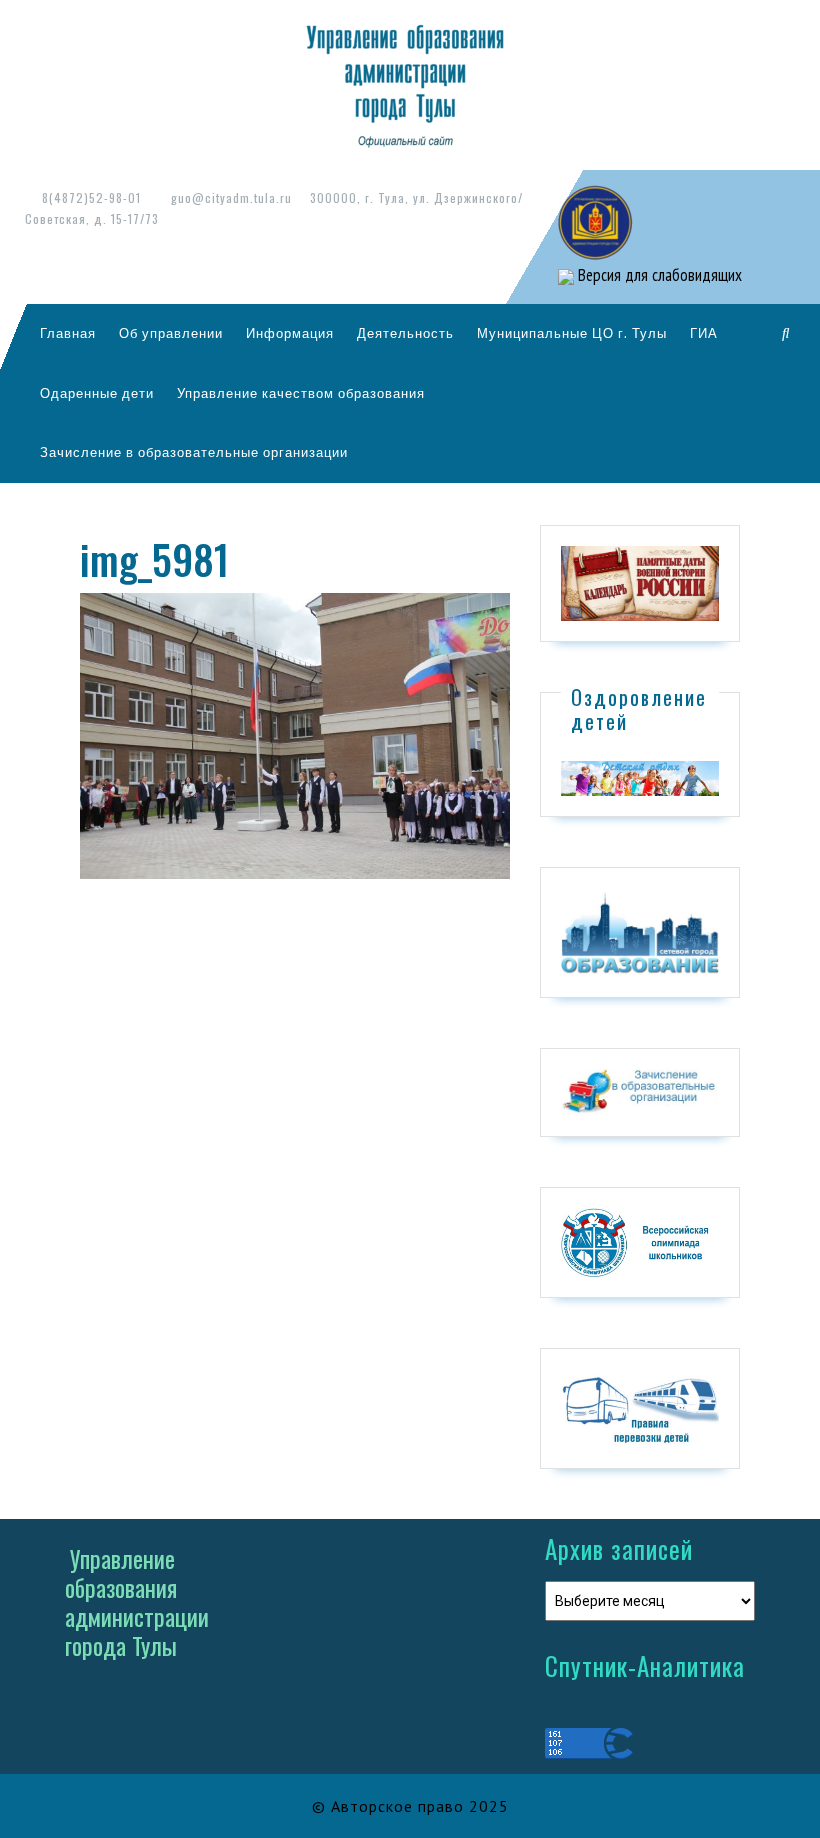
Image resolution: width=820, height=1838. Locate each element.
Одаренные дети (97, 393)
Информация (290, 333)
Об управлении (171, 333)
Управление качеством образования (301, 393)
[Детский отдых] (640, 777)
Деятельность (405, 333)
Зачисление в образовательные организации (194, 452)
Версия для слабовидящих (658, 275)
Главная (68, 333)
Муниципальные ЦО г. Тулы (572, 333)
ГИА (704, 333)
